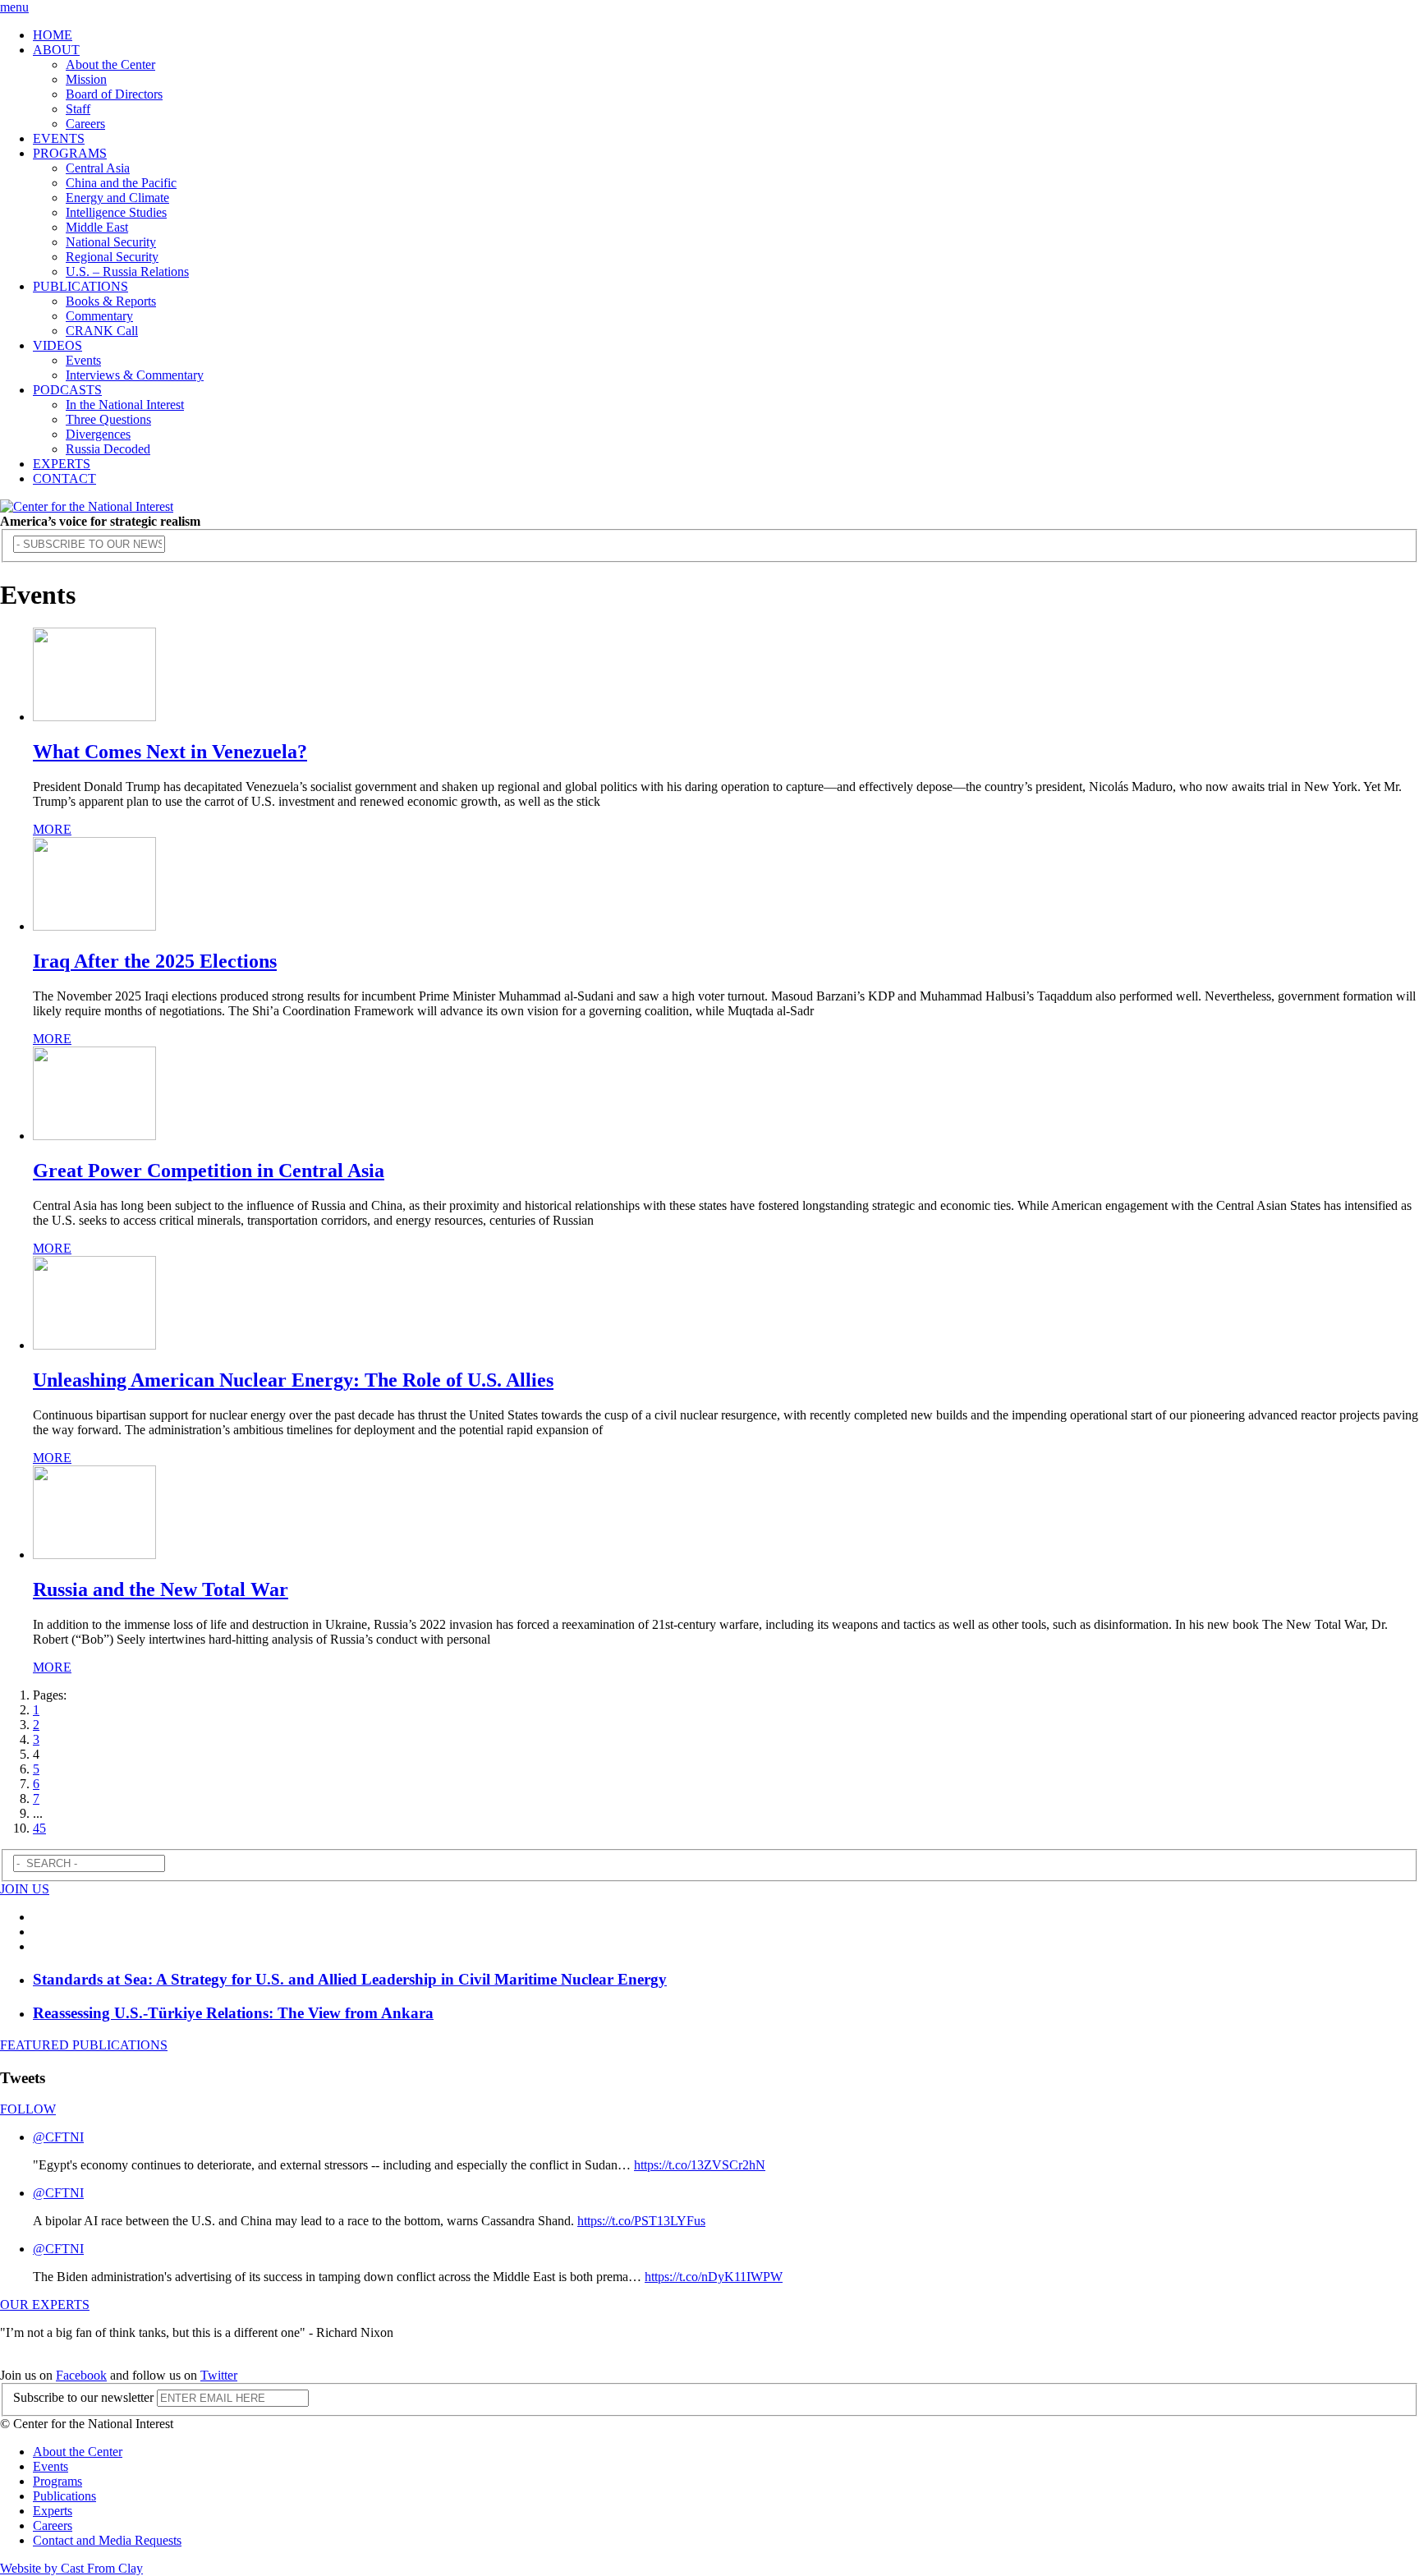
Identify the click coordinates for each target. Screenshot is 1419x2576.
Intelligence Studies (116, 212)
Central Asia (98, 168)
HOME (53, 35)
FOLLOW (28, 2109)
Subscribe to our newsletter (83, 2397)
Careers (85, 124)
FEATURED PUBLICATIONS (84, 2045)
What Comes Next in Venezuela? (170, 752)
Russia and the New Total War (161, 1589)
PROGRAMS (70, 153)
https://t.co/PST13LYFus (641, 2221)
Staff (78, 109)
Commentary (99, 316)
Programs (57, 2481)
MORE (52, 829)
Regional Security (112, 257)
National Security (111, 242)
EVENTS (59, 138)
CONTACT (64, 478)
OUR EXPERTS (45, 2305)
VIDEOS (57, 345)
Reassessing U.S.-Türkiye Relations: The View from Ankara (233, 2013)
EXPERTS (62, 464)
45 (39, 1828)
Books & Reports (111, 301)
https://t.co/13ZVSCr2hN (700, 2165)
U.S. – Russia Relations (127, 271)
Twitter (219, 2375)
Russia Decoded (108, 449)
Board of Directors (114, 94)
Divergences (98, 434)
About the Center (110, 64)
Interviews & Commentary (135, 375)
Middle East (97, 227)
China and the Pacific (121, 183)
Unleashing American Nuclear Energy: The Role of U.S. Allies (293, 1380)
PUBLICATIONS (80, 286)
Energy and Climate (117, 198)
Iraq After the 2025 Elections (155, 961)
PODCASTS (67, 390)
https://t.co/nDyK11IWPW (714, 2277)
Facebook (81, 2375)
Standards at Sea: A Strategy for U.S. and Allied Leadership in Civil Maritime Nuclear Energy (350, 1979)
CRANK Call (102, 331)
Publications (64, 2496)
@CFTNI (58, 2137)
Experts (53, 2511)
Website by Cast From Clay (71, 2568)
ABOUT (56, 50)
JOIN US (25, 1889)
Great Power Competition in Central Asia (209, 1171)
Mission (86, 79)
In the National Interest (125, 405)
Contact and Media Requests (107, 2540)
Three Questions (108, 419)
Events (83, 360)
